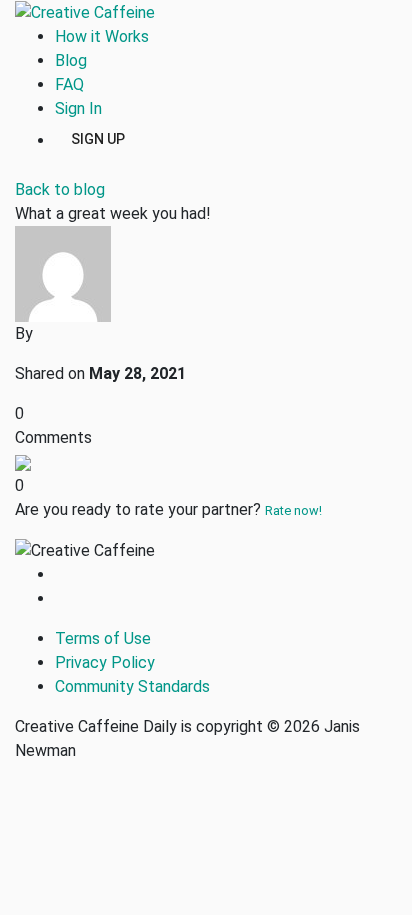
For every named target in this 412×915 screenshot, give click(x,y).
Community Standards (132, 686)
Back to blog (60, 189)
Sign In (78, 108)
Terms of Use (103, 638)
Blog (71, 60)
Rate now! (293, 510)
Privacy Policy (105, 662)
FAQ (69, 84)
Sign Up (98, 138)
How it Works (102, 36)
